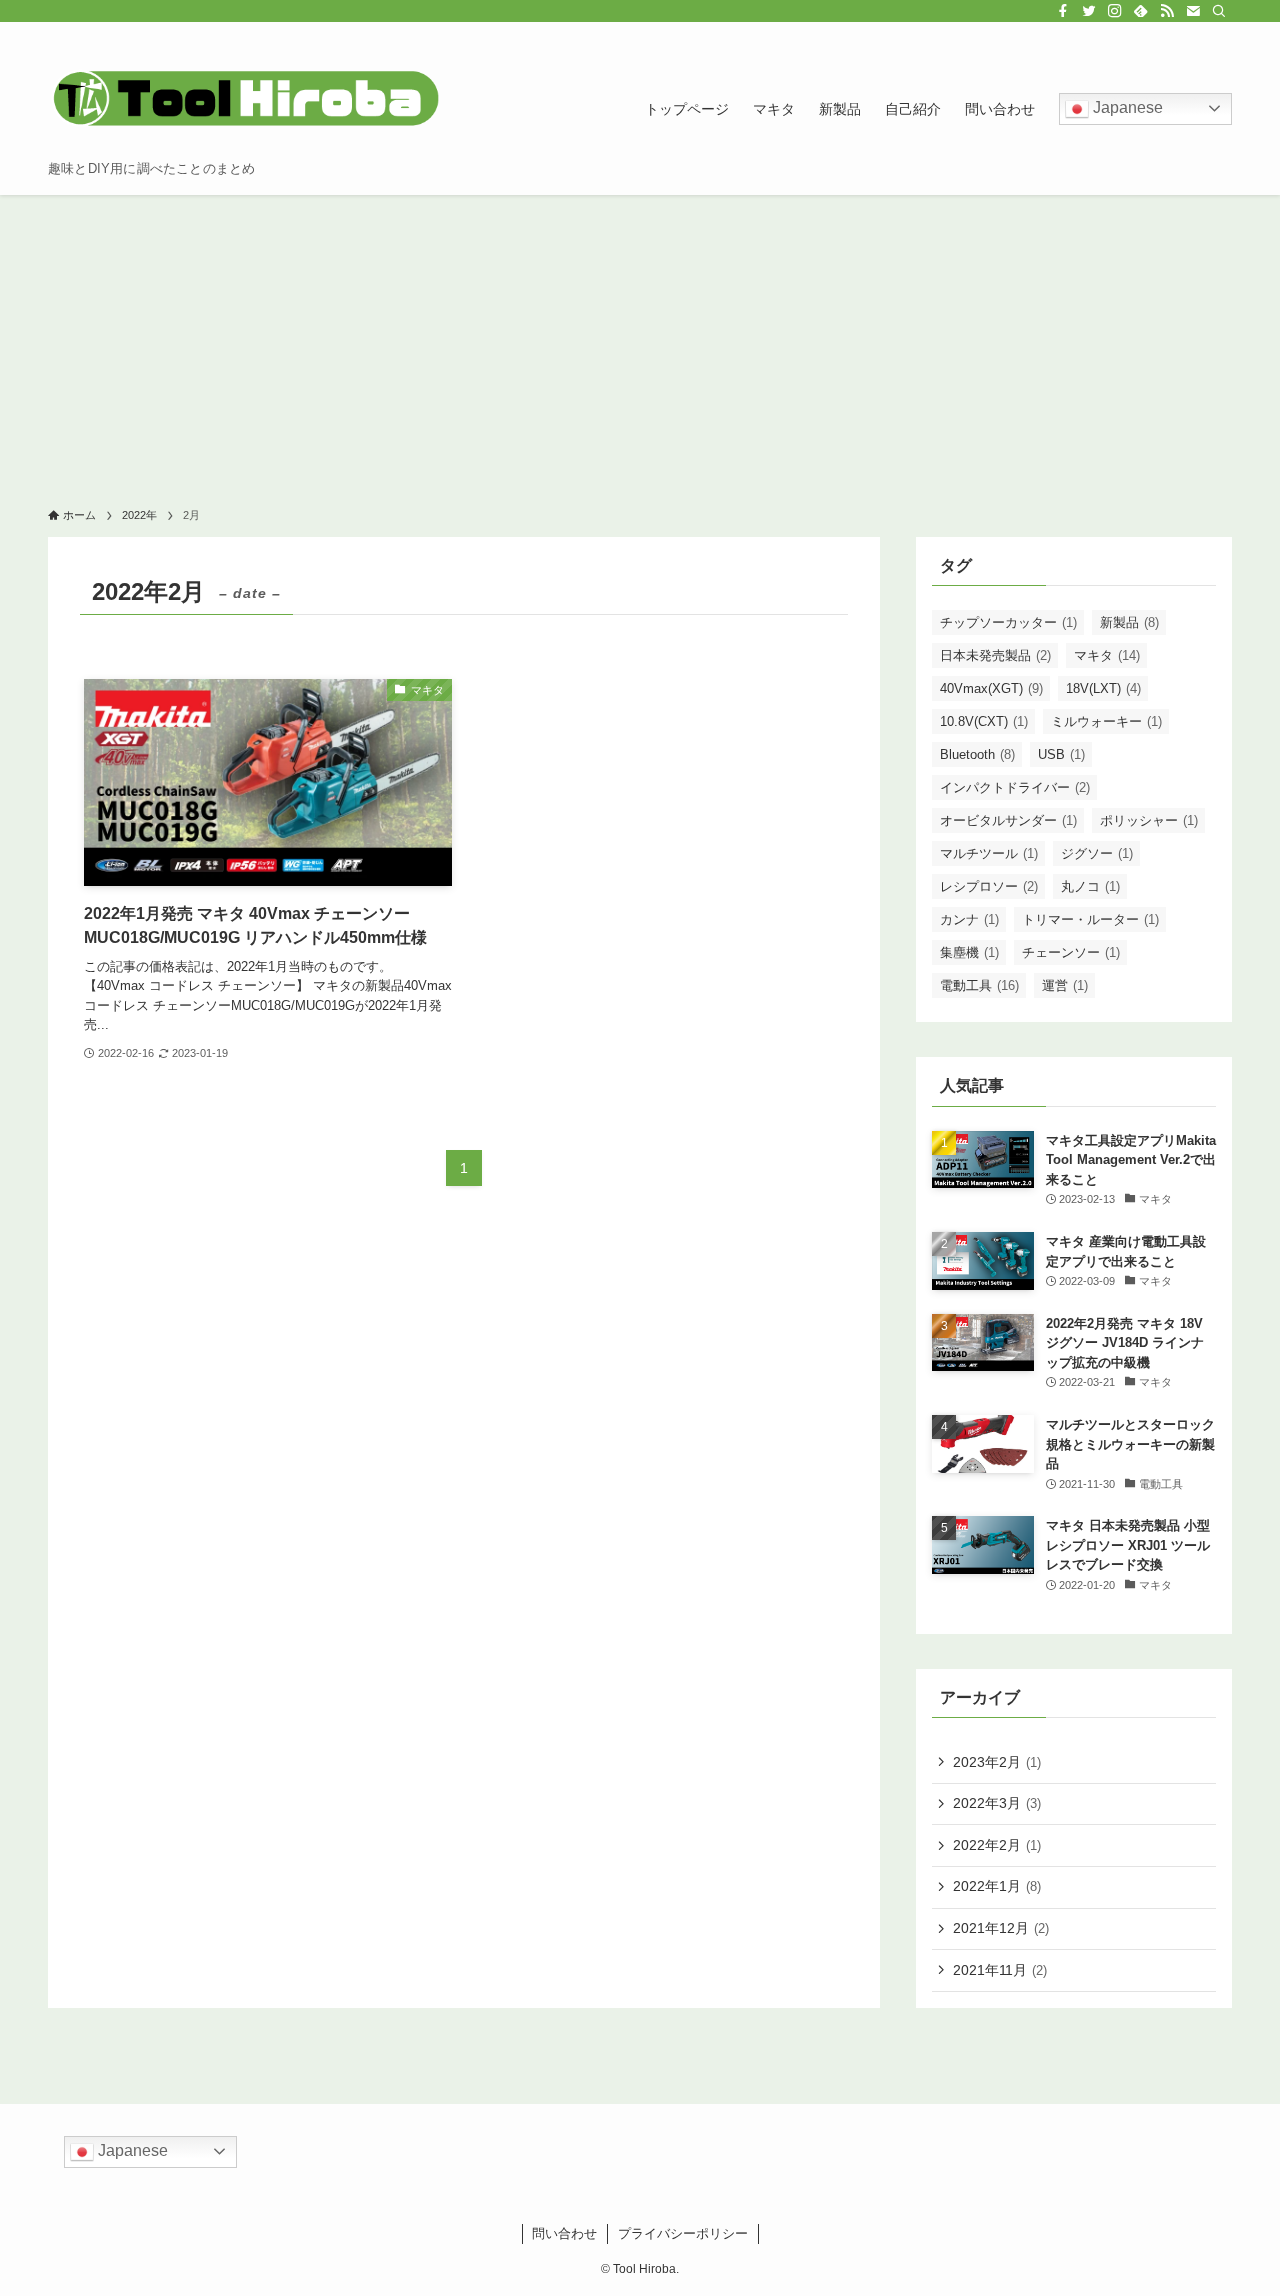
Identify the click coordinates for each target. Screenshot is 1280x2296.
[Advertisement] (640, 345)
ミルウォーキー (1106, 721)
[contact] (1193, 11)
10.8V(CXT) (984, 721)
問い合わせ (564, 2233)
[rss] (1167, 11)
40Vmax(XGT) (991, 688)
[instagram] (1115, 11)
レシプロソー (989, 886)
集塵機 (969, 952)
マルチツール (989, 853)
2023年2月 (997, 1762)
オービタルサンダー (1008, 820)
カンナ (969, 919)
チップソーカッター (1008, 622)
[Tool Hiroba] (248, 98)
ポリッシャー (1149, 820)
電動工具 (979, 985)
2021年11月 (1000, 1970)
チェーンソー (1071, 952)
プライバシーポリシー (683, 2233)
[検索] (1219, 11)
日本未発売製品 (995, 655)
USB (1061, 754)
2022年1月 (997, 1886)
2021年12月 (1001, 1928)
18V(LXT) (1103, 688)
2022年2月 (997, 1845)
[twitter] (1089, 11)
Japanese (1126, 107)
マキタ (1107, 655)
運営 (1065, 985)
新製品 (1129, 622)
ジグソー (1097, 853)
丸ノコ (1090, 886)
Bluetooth (977, 754)
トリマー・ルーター (1090, 919)
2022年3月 (997, 1803)
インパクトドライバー (1015, 787)
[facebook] (1063, 11)
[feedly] (1141, 11)
